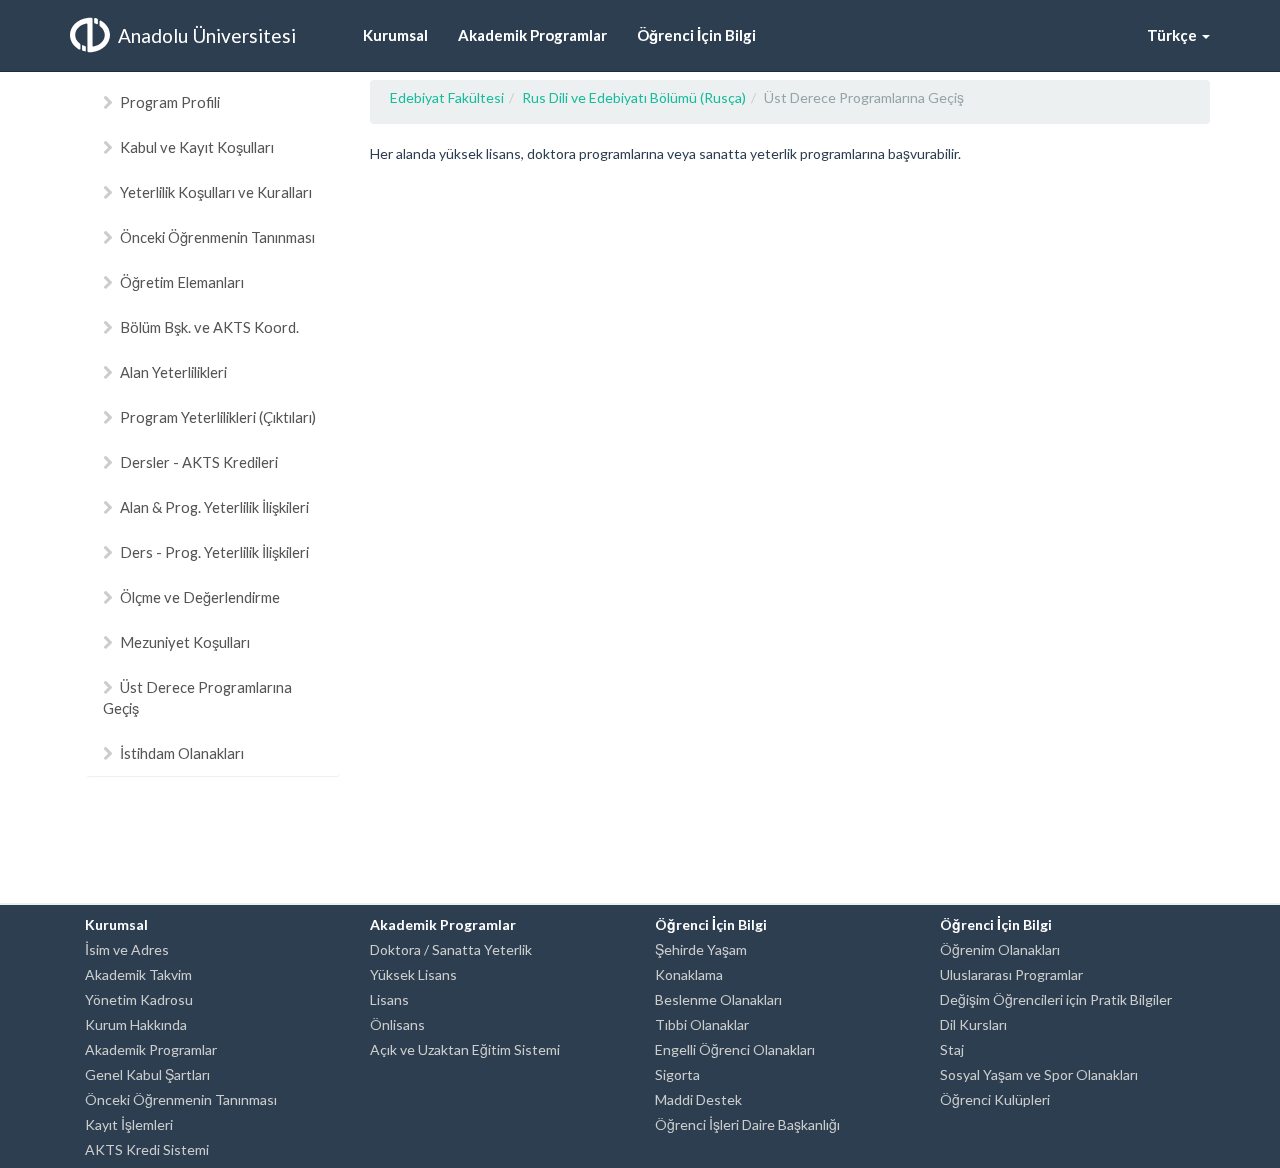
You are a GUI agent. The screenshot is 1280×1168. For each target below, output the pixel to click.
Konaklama (689, 974)
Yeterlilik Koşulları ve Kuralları (216, 192)
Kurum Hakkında (136, 1024)
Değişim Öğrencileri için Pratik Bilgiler (1056, 999)
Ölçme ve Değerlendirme (200, 597)
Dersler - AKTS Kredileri (199, 462)
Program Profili (170, 102)
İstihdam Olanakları (182, 753)
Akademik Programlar (151, 1049)
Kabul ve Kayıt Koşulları (197, 147)
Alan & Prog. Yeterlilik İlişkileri (214, 507)
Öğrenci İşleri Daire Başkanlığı (747, 1124)
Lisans (389, 999)
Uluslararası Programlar (1011, 974)
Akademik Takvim (138, 974)
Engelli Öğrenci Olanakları (735, 1049)
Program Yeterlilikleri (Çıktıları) (218, 417)
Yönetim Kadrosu (139, 999)
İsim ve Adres (127, 949)
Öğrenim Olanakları (1000, 949)
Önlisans (397, 1024)
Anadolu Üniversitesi (207, 35)
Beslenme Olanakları (718, 999)
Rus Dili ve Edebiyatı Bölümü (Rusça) (634, 97)
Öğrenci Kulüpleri (995, 1099)
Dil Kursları (973, 1024)
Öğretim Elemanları (182, 282)
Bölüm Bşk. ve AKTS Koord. (209, 327)
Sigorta (677, 1074)
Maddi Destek (698, 1099)
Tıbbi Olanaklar (702, 1024)
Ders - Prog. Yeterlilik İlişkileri (214, 552)
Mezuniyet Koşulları (185, 642)
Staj (952, 1049)
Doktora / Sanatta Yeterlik (451, 949)
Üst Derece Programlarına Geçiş (197, 697)
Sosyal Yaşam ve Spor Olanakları (1039, 1074)
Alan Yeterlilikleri (173, 372)
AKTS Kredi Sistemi (147, 1149)
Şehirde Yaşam (701, 949)
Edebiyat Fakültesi (447, 97)
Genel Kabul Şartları (147, 1074)
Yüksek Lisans (413, 974)
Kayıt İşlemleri (129, 1124)
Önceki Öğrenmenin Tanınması (217, 237)
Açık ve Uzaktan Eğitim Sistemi (465, 1049)
